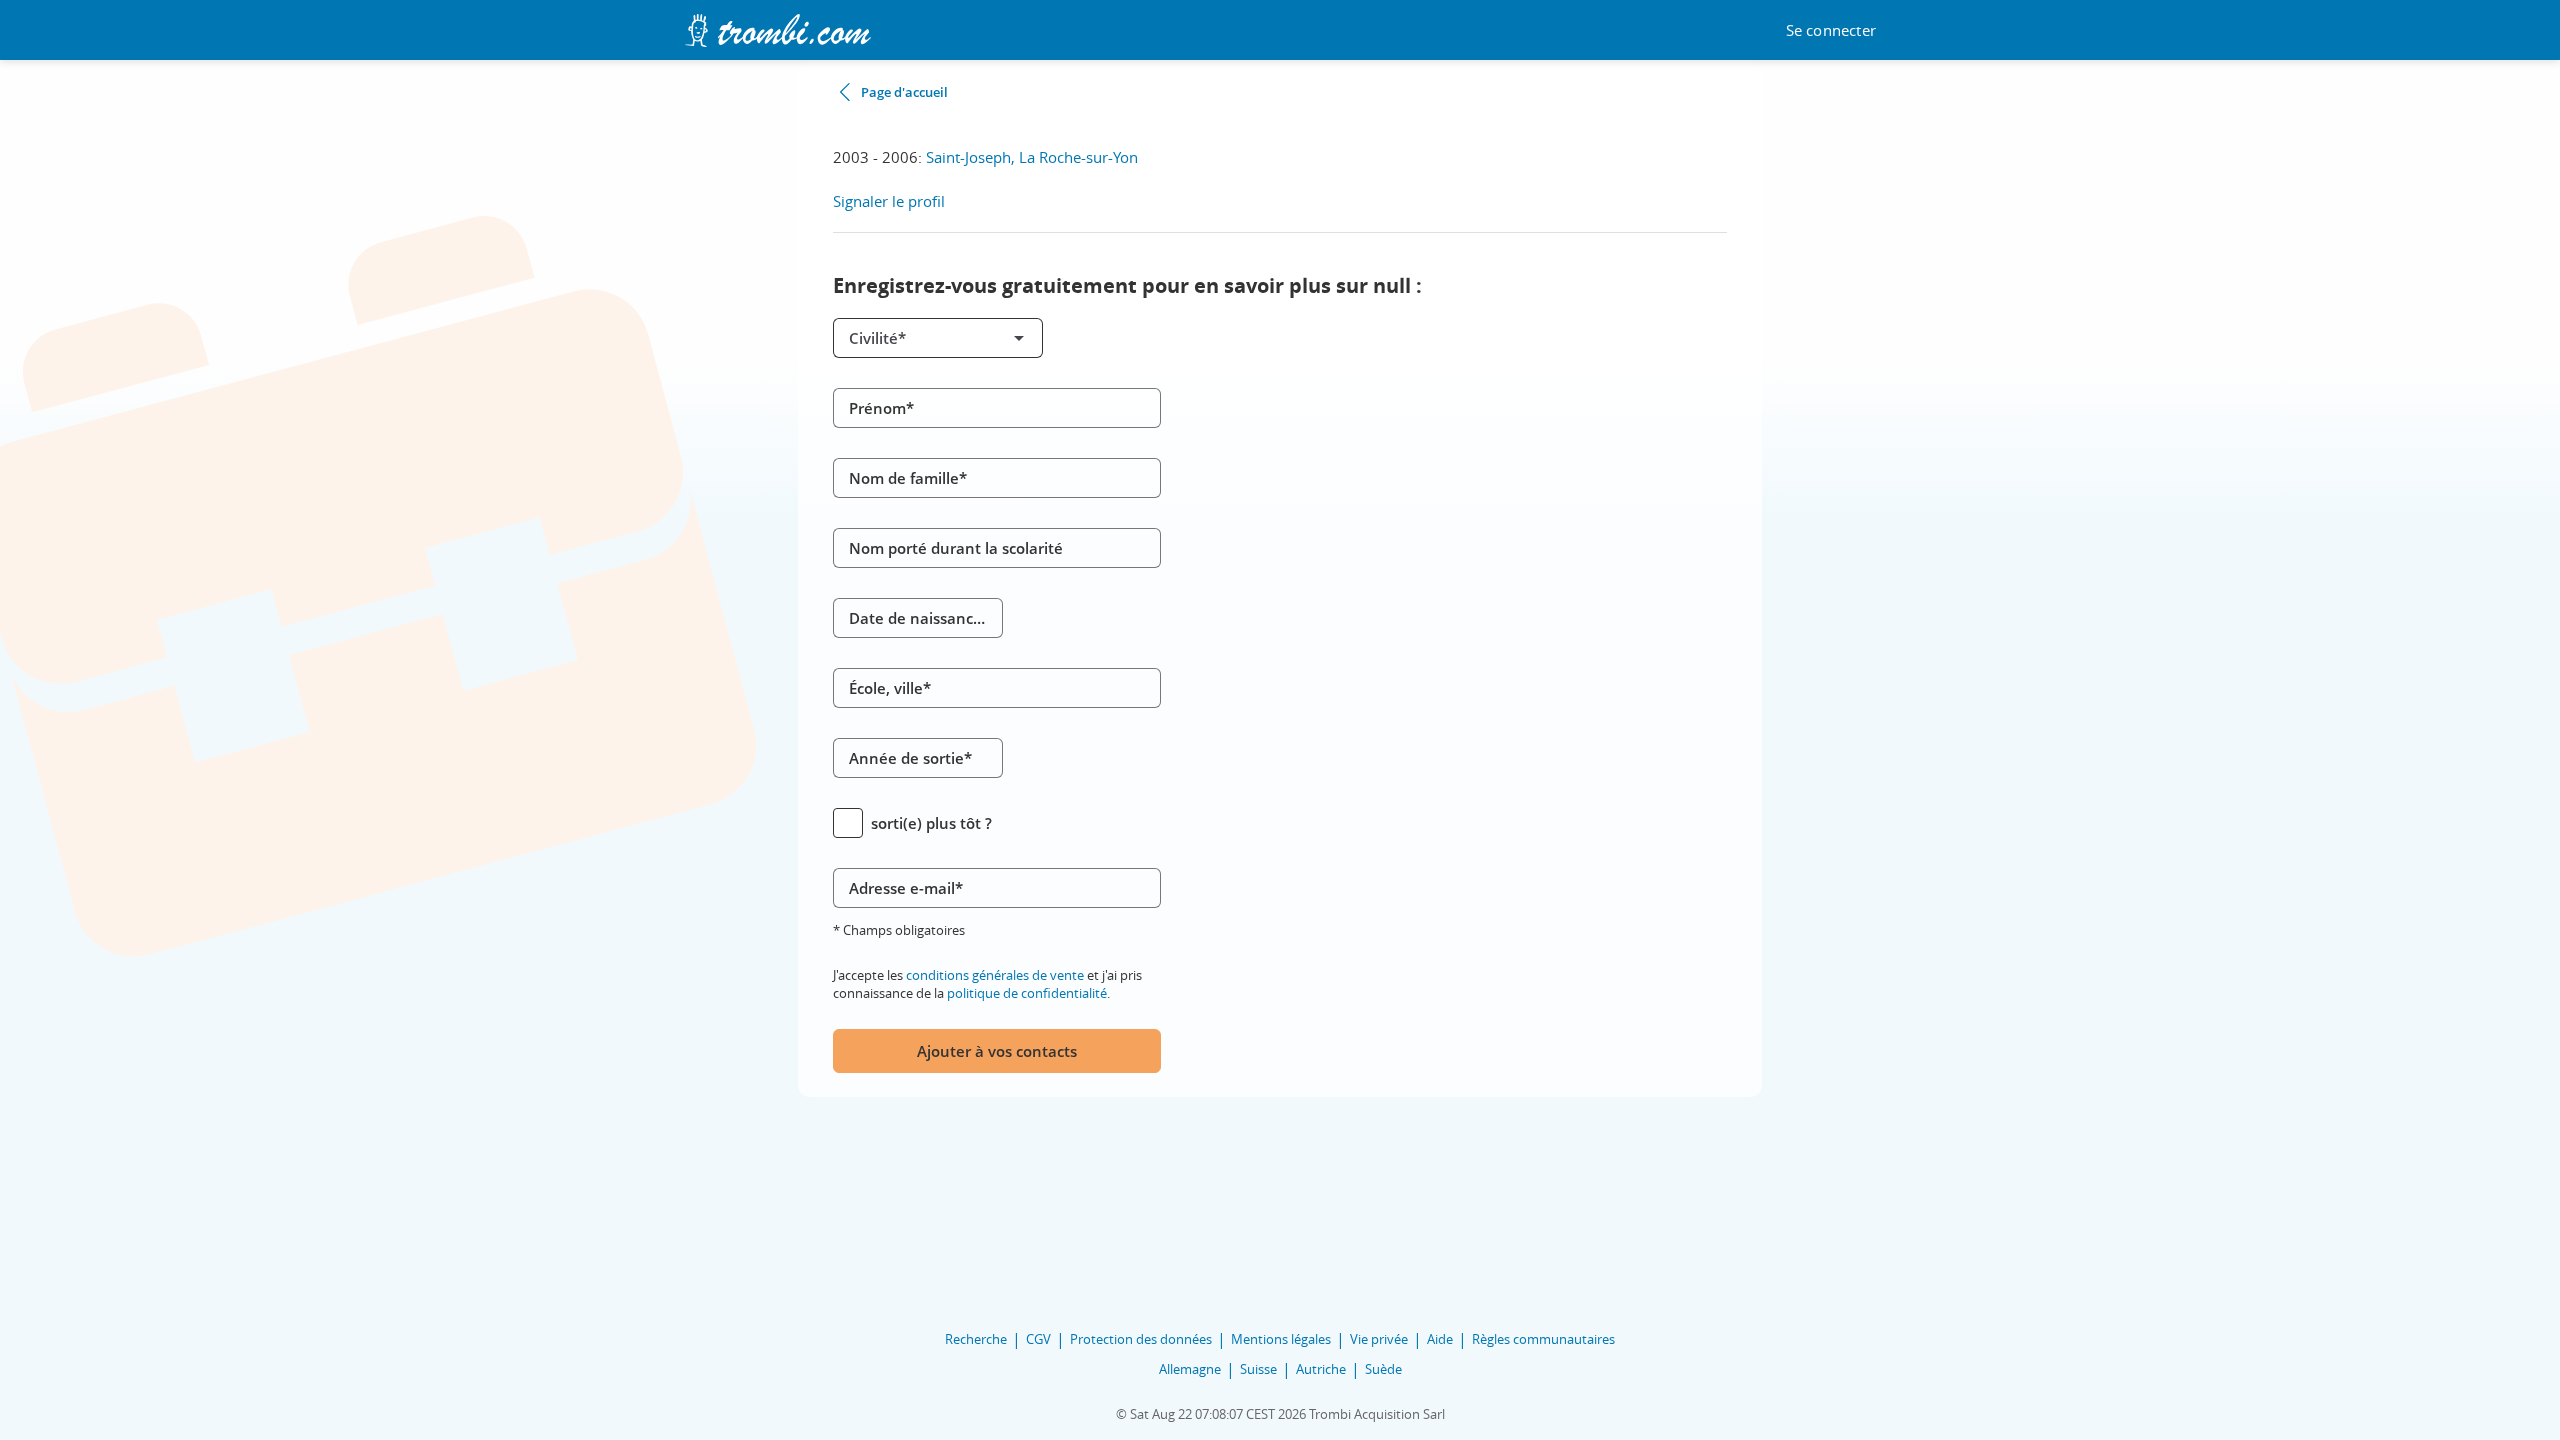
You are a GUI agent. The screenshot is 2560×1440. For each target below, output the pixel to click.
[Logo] (777, 30)
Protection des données (1141, 1339)
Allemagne (1190, 1369)
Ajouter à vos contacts (997, 1051)
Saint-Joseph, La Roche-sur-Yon (1032, 157)
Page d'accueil (904, 92)
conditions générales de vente (995, 975)
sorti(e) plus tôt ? (931, 823)
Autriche (1321, 1369)
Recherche (976, 1339)
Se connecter (1831, 30)
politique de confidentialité (1027, 993)
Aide (1440, 1339)
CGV (1038, 1339)
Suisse (1258, 1369)
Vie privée (1379, 1339)
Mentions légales (1281, 1339)
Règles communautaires (1543, 1339)
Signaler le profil (889, 201)
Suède (1383, 1369)
